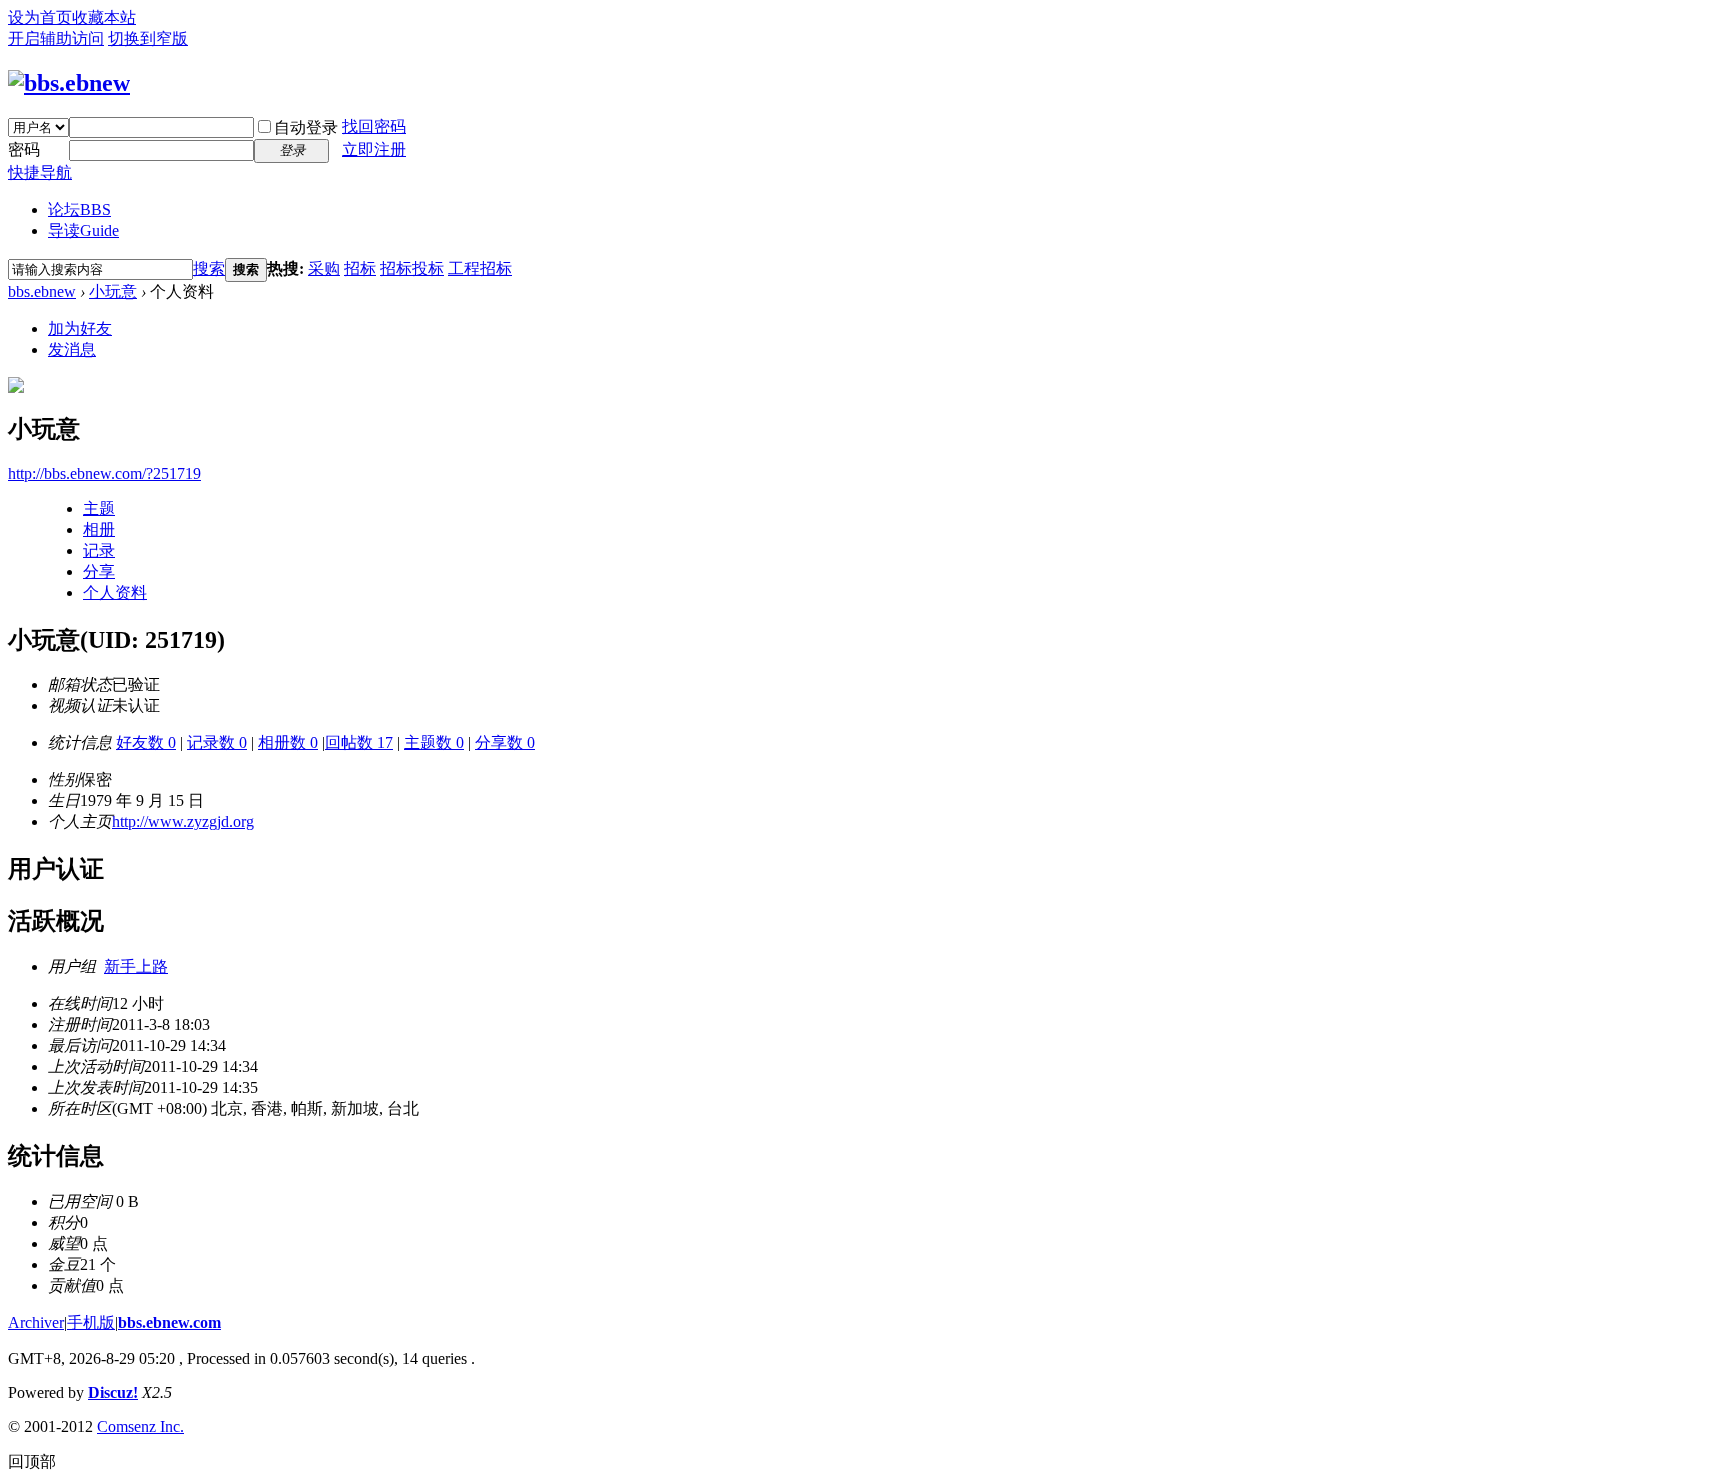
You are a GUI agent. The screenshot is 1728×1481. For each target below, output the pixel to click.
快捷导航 (40, 172)
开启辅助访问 (56, 38)
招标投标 (412, 268)
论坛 (79, 209)
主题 (99, 508)
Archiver (36, 1322)
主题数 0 (434, 742)
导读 (83, 230)
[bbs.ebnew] (69, 83)
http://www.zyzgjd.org (183, 821)
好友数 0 (146, 742)
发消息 (72, 349)
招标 (360, 268)
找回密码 (374, 126)
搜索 (209, 268)
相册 (99, 529)
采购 (324, 268)
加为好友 (80, 328)
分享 (99, 571)
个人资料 (115, 592)
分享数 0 (505, 742)
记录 (99, 550)
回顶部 (32, 1461)
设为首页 (40, 17)
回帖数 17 (359, 742)
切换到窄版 (148, 38)
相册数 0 (288, 742)
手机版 (91, 1322)
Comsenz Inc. (140, 1426)
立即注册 (374, 149)
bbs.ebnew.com (169, 1322)
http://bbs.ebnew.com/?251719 (104, 473)
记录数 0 (217, 742)
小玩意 (113, 291)
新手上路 (136, 966)
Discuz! (113, 1392)
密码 (24, 149)
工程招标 (480, 268)
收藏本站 (104, 17)
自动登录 (306, 127)
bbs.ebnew (42, 291)
